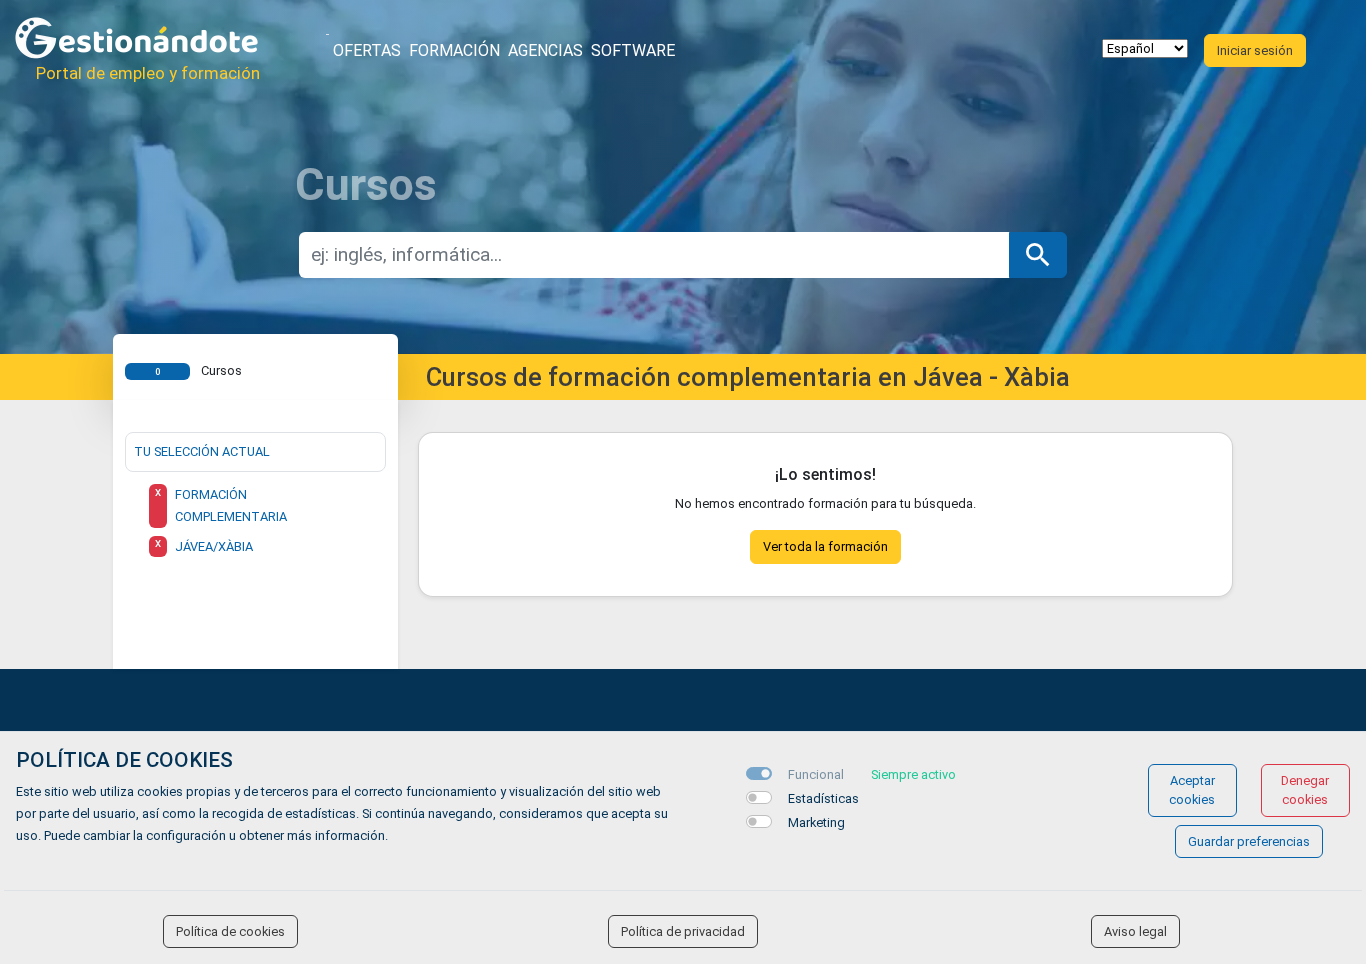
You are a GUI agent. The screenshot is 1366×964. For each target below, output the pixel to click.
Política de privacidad (683, 931)
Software (633, 50)
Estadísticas (823, 798)
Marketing (816, 822)
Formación (454, 50)
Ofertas (367, 50)
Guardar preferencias (1249, 841)
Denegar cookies (1305, 790)
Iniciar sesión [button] (1255, 50)
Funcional (816, 774)
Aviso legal (1135, 931)
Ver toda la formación (825, 546)
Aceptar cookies (1192, 790)
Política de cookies (230, 931)
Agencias (545, 50)
